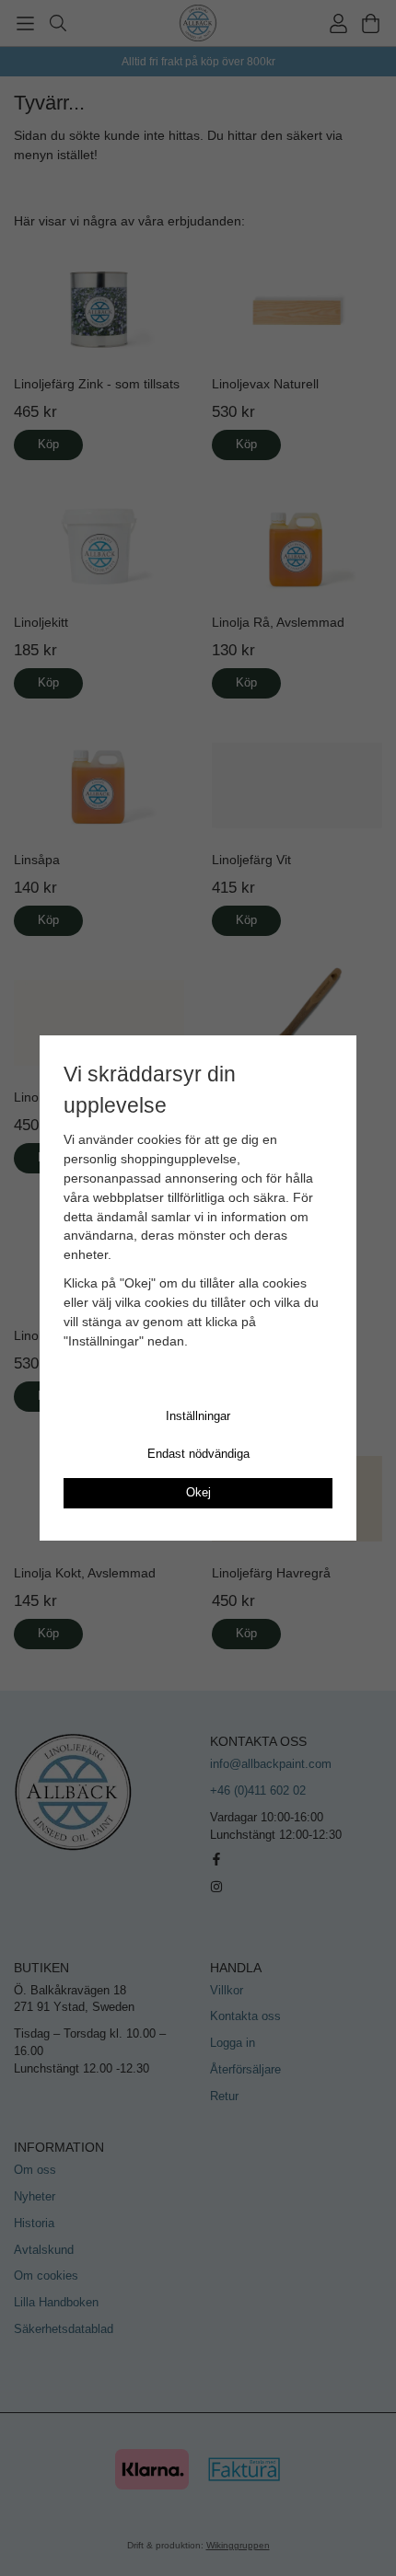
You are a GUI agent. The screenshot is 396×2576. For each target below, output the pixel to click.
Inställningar (198, 1416)
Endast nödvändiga (198, 1454)
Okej (198, 1492)
